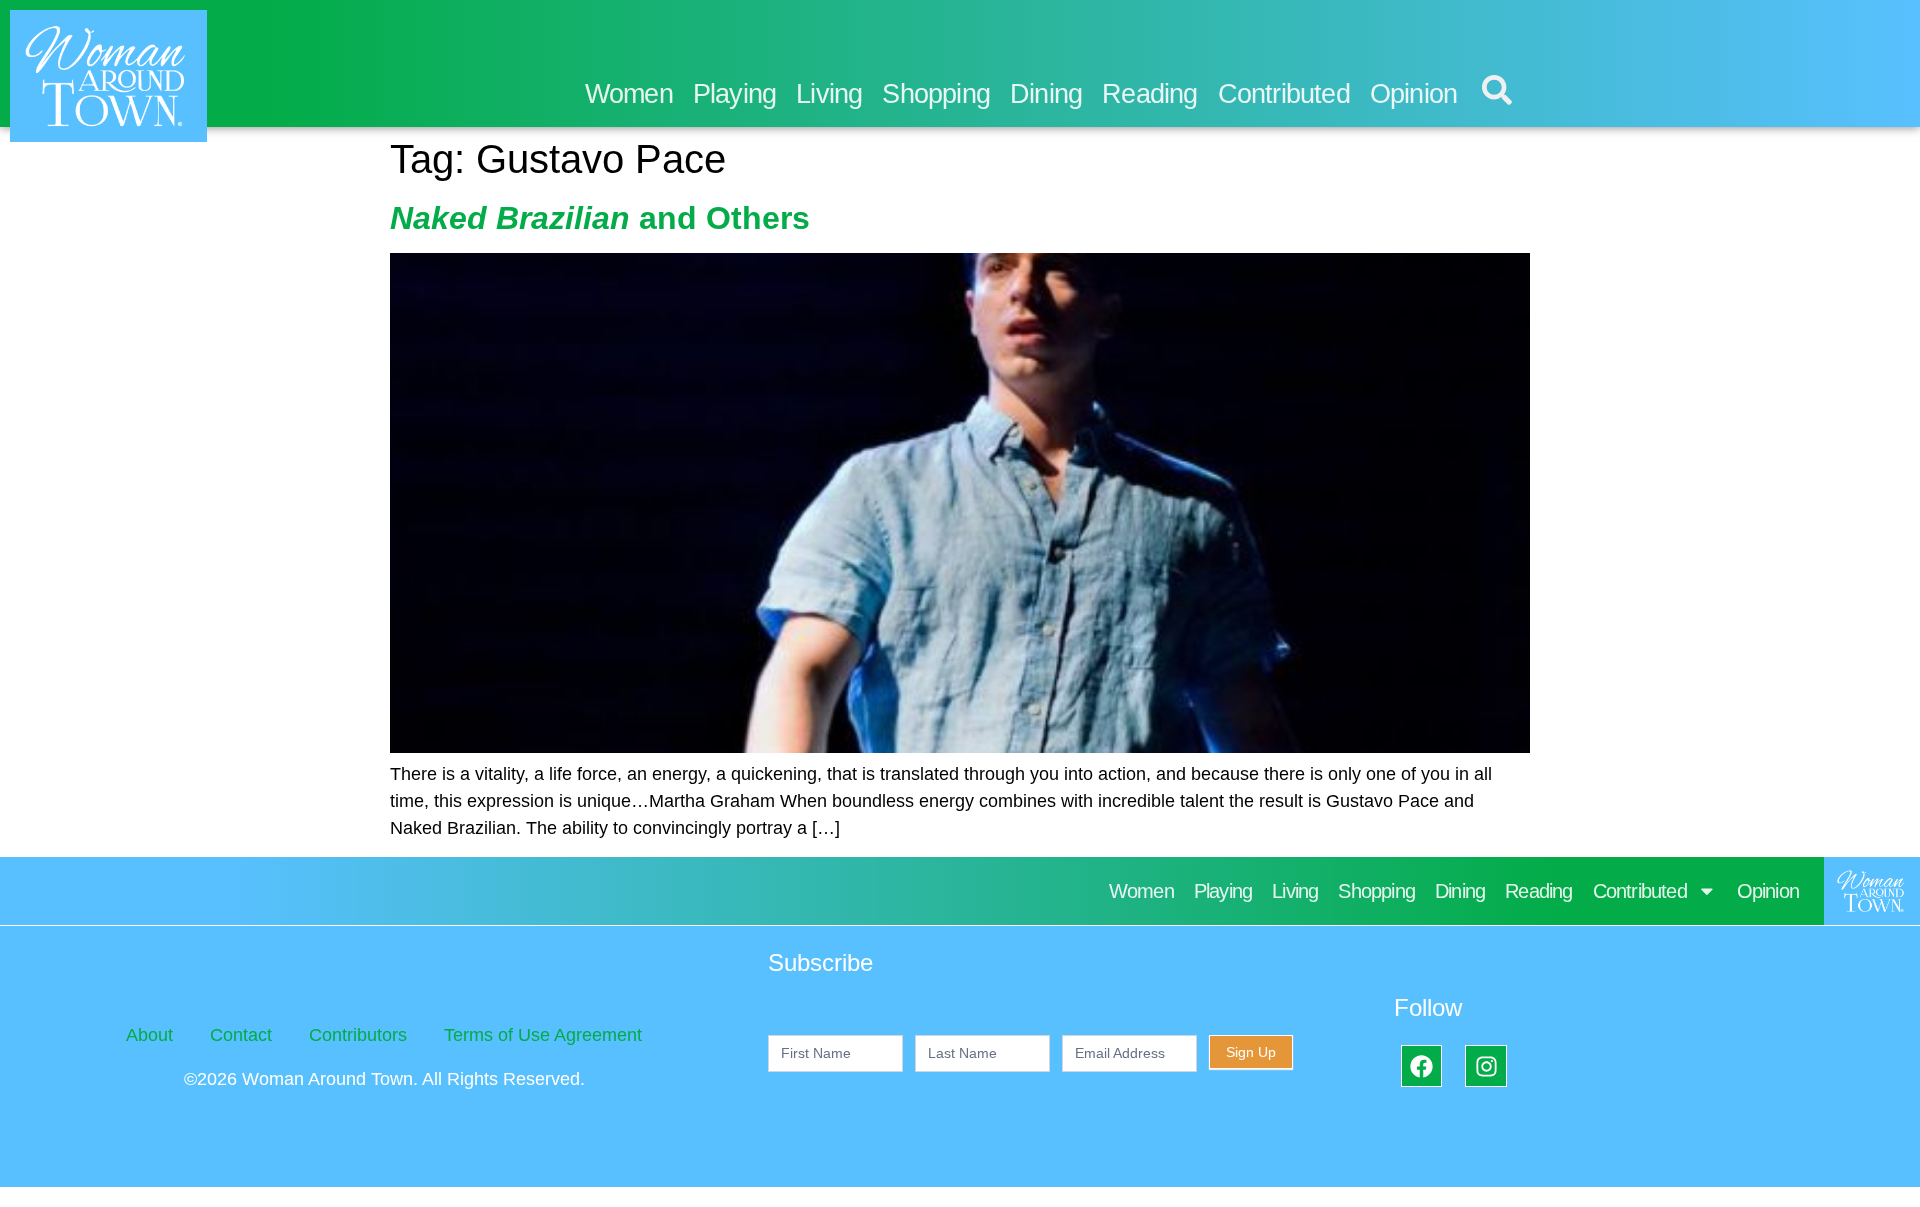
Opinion (1413, 94)
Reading (1149, 94)
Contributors (358, 1035)
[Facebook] (1421, 1065)
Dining (1046, 94)
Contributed (1284, 94)
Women (629, 94)
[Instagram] (1485, 1065)
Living (829, 94)
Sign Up (1251, 1052)
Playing (734, 94)
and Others (600, 218)
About (149, 1035)
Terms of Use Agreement (543, 1035)
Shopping (936, 94)
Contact (241, 1035)
